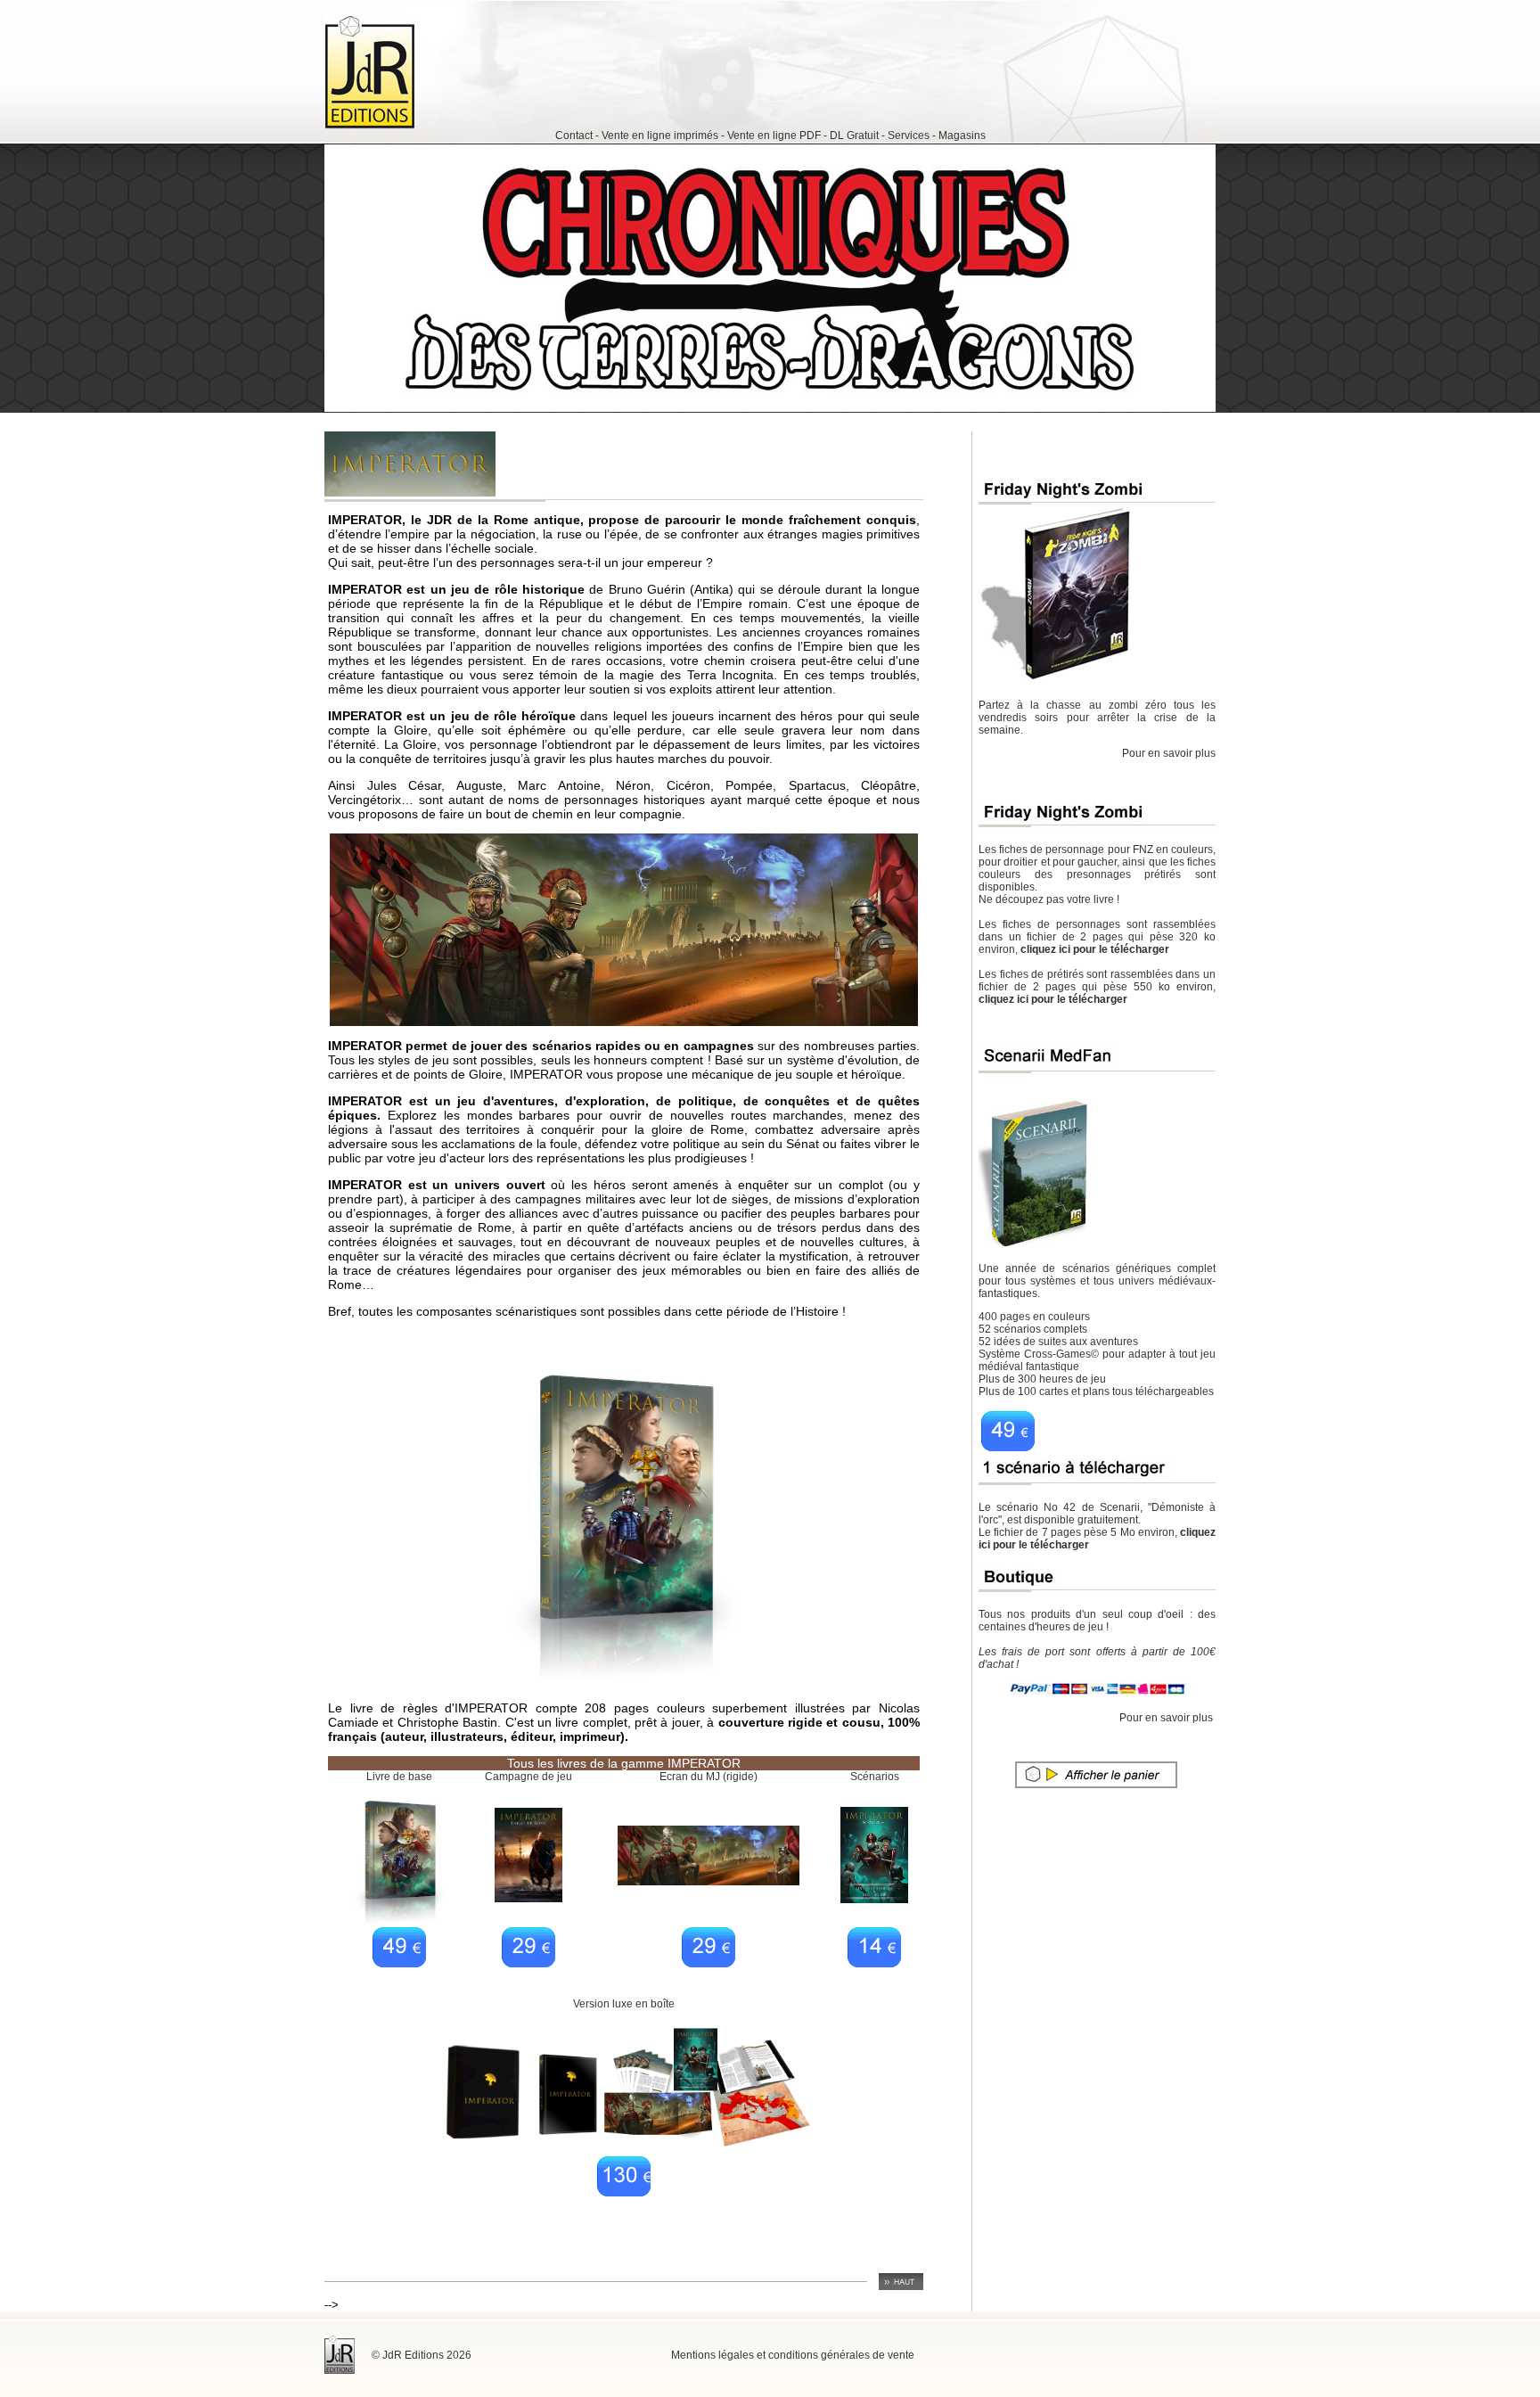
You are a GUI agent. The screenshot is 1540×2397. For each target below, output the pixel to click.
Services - (912, 135)
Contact (574, 135)
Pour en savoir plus (1169, 753)
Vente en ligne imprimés (661, 135)
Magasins (962, 135)
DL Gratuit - (857, 135)
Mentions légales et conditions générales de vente (793, 2355)
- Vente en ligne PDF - (775, 135)
